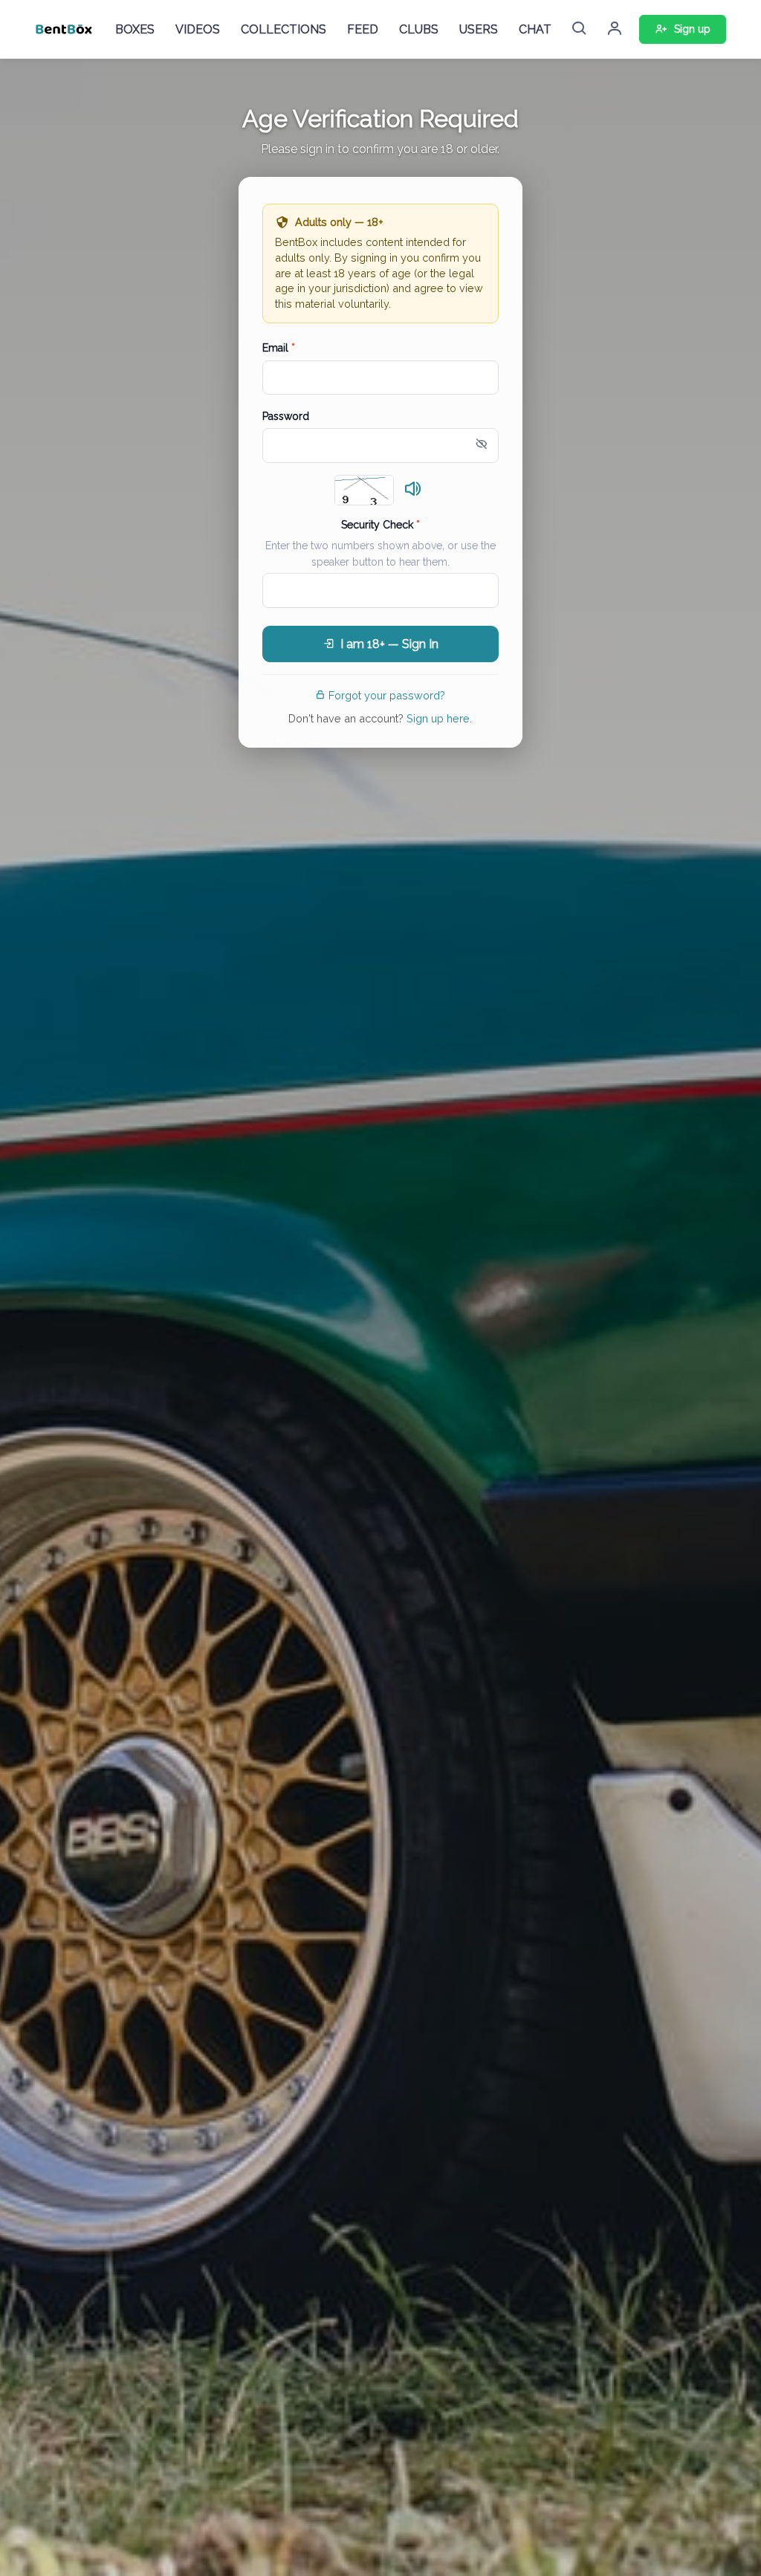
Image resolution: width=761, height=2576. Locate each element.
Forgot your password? (387, 695)
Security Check (380, 525)
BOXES (135, 29)
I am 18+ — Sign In (389, 644)
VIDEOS (198, 29)
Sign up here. (439, 718)
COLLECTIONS (284, 29)
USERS (479, 29)
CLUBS (419, 29)
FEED (363, 29)
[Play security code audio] (413, 490)
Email (279, 348)
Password (286, 416)
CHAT (535, 29)
